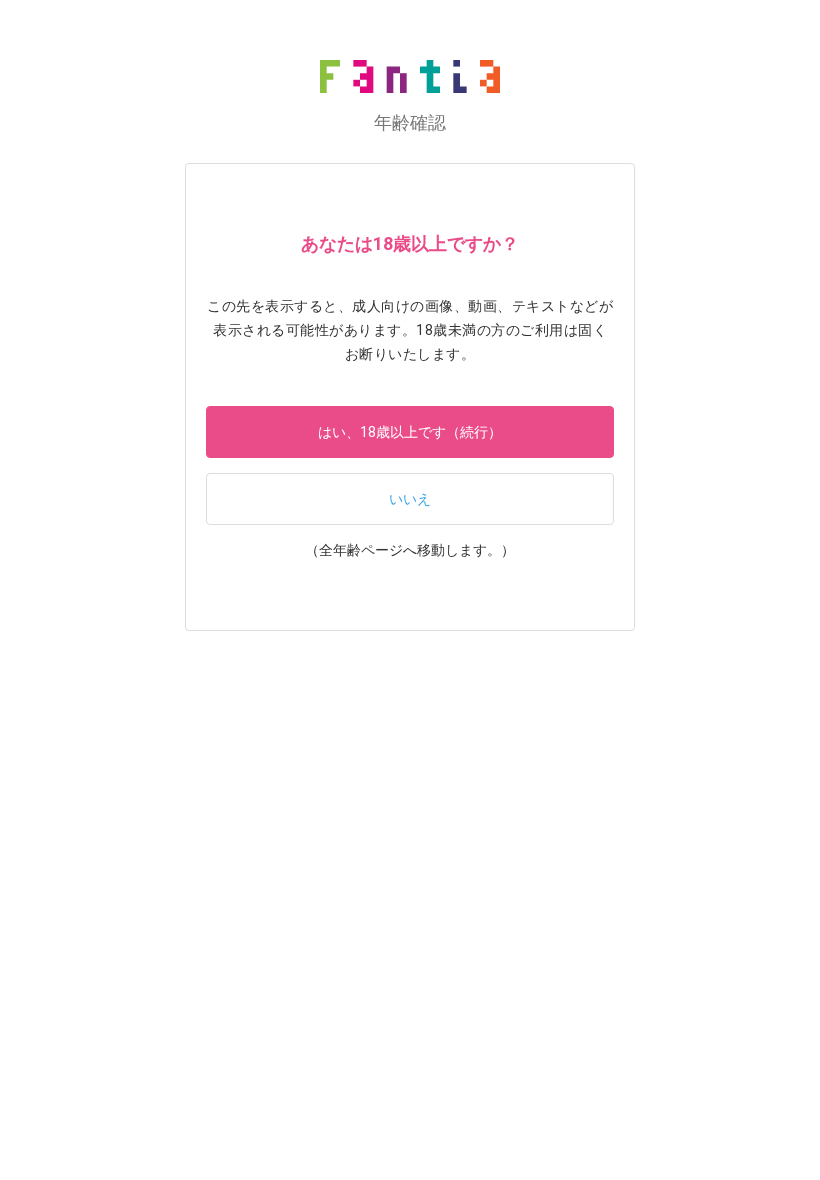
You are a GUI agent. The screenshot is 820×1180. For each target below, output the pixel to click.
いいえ (410, 499)
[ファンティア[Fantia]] (410, 76)
